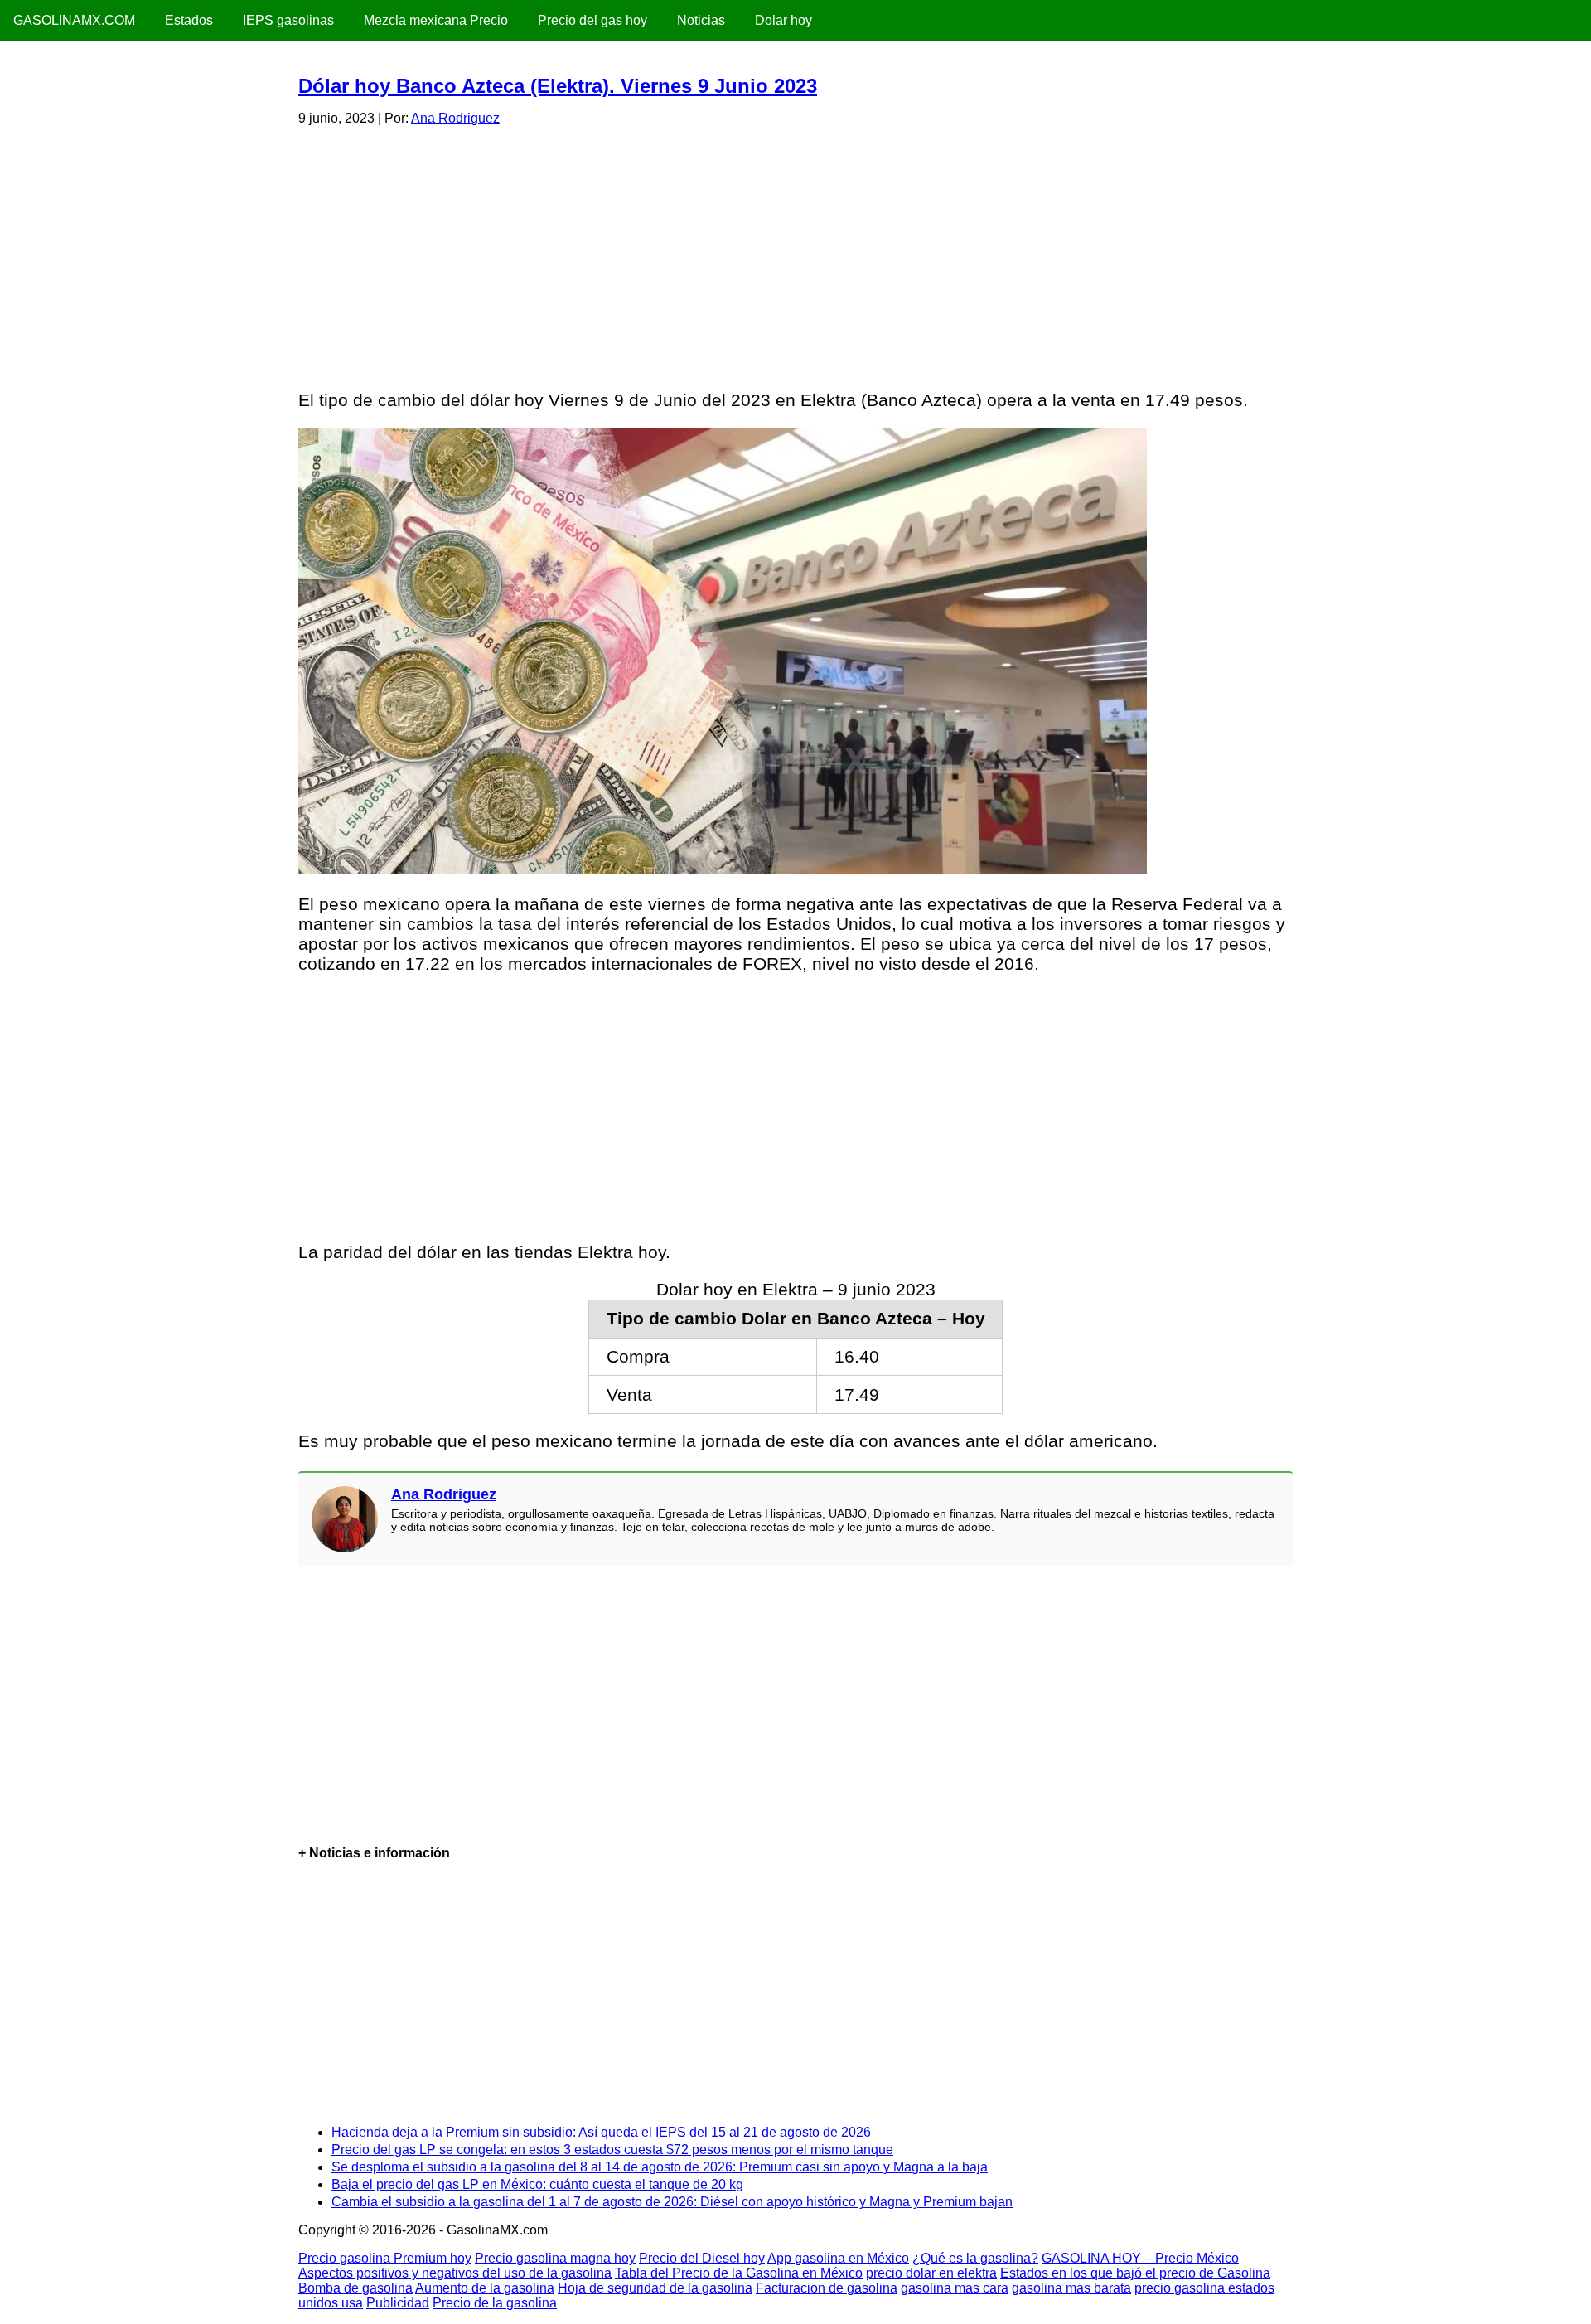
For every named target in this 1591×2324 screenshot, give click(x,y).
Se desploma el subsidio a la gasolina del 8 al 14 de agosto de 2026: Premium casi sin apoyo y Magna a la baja (660, 2167)
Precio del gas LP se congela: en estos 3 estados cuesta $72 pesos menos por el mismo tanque (612, 2150)
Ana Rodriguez (455, 118)
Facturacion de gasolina (827, 2288)
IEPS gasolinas (288, 20)
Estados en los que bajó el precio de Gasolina (1135, 2273)
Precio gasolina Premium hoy (385, 2258)
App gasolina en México (838, 2258)
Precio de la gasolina (495, 2303)
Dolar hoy (783, 20)
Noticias (701, 20)
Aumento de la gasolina (485, 2288)
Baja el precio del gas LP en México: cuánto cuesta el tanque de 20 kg (537, 2184)
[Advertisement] (795, 255)
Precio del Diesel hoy (702, 2258)
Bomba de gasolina (355, 2288)
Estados (189, 20)
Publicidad (398, 2303)
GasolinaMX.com (74, 20)
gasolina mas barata (1071, 2288)
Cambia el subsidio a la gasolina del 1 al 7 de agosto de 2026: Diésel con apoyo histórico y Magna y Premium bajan (672, 2202)
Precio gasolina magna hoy (555, 2258)
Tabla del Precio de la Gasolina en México (739, 2273)
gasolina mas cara (955, 2288)
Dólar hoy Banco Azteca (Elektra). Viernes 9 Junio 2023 (558, 86)
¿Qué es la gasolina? (975, 2258)
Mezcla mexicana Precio (436, 20)
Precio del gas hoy (592, 20)
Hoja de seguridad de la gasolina (655, 2288)
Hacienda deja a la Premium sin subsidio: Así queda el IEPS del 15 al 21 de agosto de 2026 (601, 2132)
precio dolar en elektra (931, 2273)
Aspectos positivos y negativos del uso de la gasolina (455, 2273)
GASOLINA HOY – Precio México (1140, 2258)
